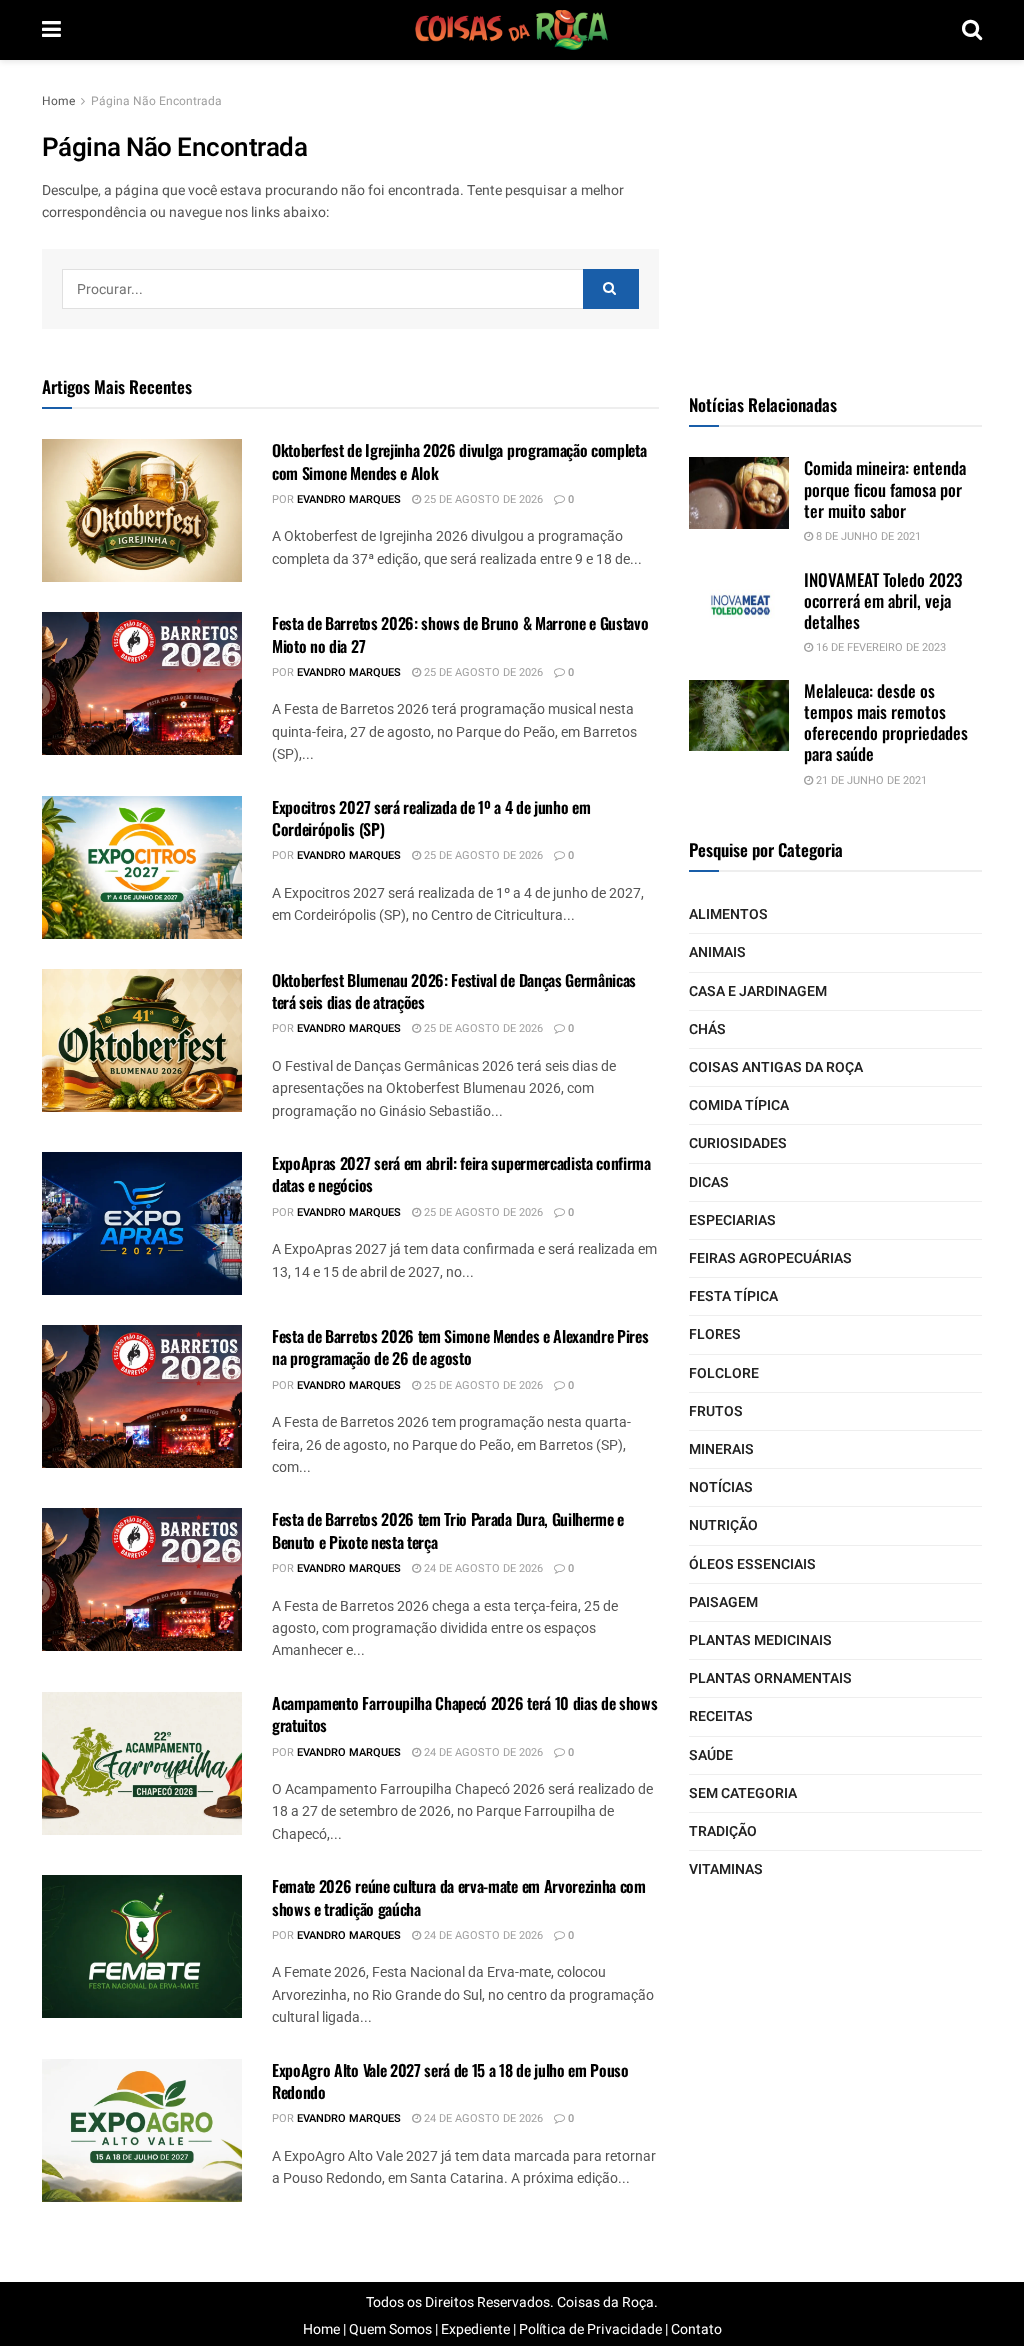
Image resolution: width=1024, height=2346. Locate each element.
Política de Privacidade (590, 2329)
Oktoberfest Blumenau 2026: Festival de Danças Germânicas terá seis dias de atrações (454, 991)
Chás (707, 1029)
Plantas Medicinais (760, 1640)
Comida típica (739, 1105)
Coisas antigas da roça (776, 1067)
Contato (696, 2329)
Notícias (721, 1487)
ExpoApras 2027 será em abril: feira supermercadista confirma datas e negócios (461, 1174)
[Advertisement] (839, 215)
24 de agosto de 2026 (482, 1568)
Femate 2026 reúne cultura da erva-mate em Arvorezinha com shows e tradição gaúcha (459, 1897)
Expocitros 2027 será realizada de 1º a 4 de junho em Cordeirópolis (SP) (431, 818)
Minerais (721, 1449)
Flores (715, 1334)
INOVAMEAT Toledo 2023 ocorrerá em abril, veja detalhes (883, 601)
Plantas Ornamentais (770, 1678)
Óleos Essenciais (752, 1564)
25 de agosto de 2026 (482, 499)
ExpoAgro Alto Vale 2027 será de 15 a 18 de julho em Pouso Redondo (450, 2081)
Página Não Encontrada (156, 101)
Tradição (723, 1831)
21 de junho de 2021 (870, 780)
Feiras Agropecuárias (770, 1258)
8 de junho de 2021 (867, 536)
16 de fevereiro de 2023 (879, 647)
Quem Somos (390, 2329)
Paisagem (723, 1602)
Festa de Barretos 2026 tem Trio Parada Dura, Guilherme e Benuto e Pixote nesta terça (448, 1530)
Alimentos (728, 914)
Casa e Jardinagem (758, 991)
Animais (717, 952)
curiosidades (738, 1143)
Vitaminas (726, 1869)
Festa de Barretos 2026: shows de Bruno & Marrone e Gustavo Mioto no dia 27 (460, 634)
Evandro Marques (349, 499)
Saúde (711, 1755)
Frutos (716, 1411)
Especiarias (732, 1220)
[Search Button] (611, 289)
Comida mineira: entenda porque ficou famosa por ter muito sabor (885, 489)
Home (58, 101)
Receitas (721, 1716)
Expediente (475, 2329)
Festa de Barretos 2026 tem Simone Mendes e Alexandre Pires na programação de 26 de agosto (460, 1347)
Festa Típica (733, 1296)
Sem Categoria (743, 1793)
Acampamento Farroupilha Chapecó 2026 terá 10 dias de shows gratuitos (464, 1714)
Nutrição (723, 1525)
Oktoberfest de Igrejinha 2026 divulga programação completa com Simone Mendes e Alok (459, 461)
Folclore (724, 1373)
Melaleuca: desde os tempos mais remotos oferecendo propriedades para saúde (886, 722)
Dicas (709, 1182)
